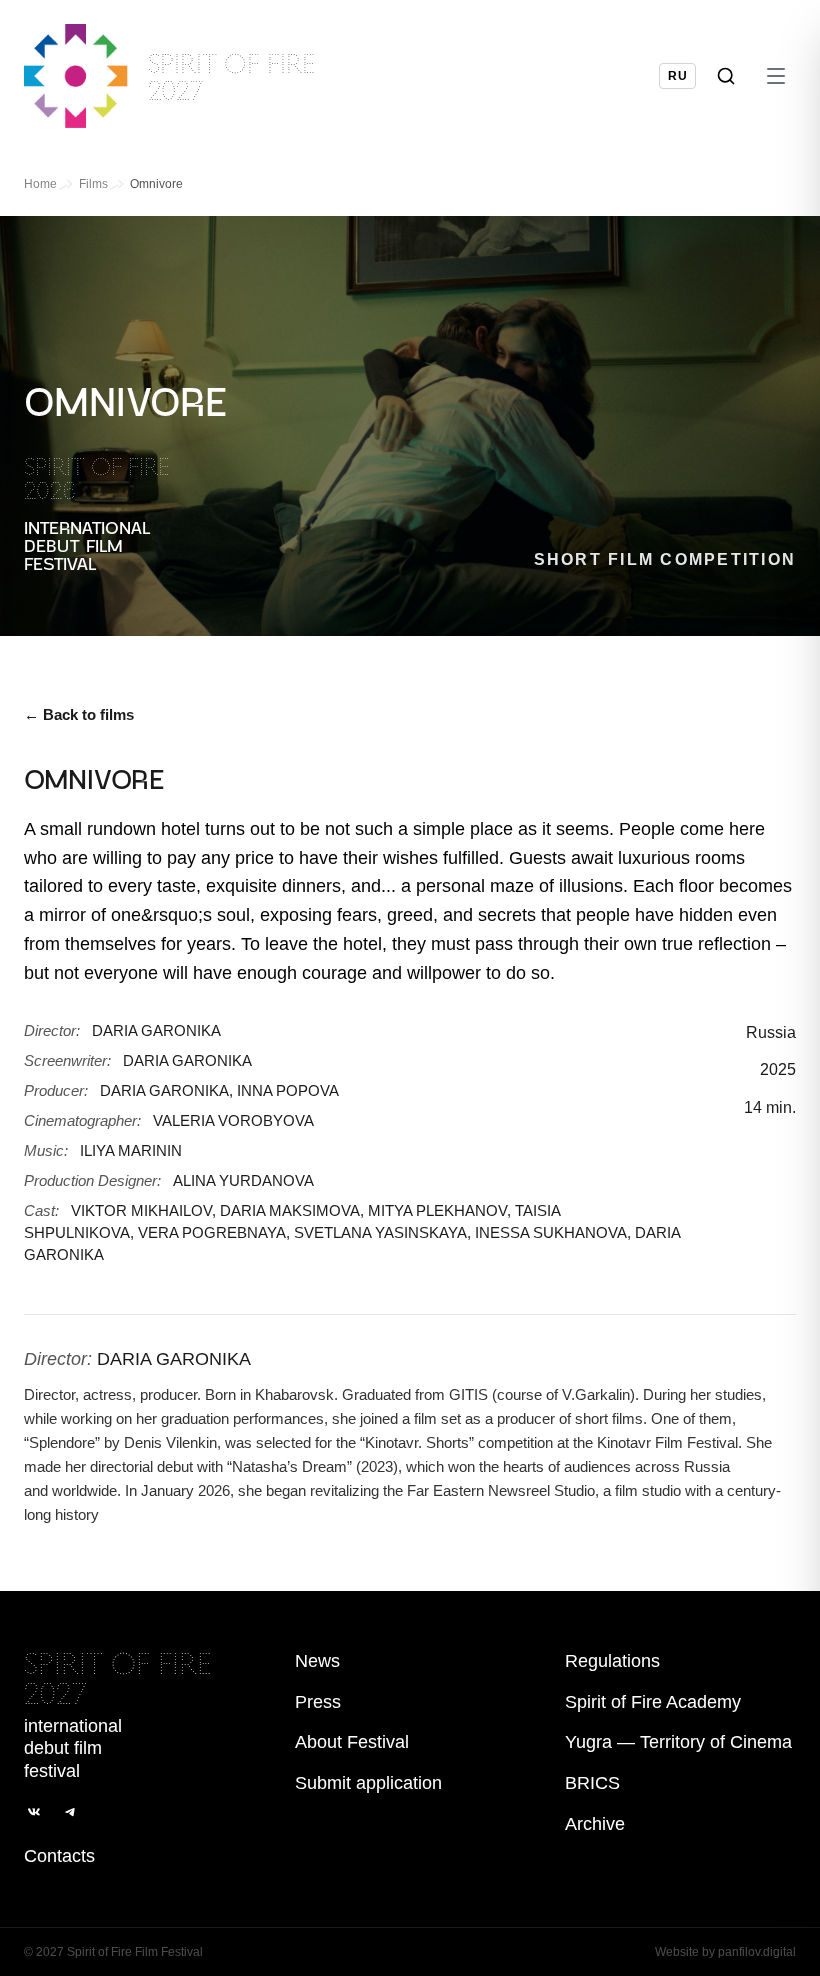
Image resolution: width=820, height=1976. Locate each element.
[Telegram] (70, 1812)
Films (93, 184)
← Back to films (79, 714)
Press (318, 1702)
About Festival (352, 1742)
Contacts (59, 1856)
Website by (725, 1952)
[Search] (726, 76)
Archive (595, 1824)
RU (677, 76)
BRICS (592, 1783)
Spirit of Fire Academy (653, 1702)
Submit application (368, 1783)
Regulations (612, 1661)
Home (40, 184)
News (317, 1661)
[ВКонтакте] (34, 1812)
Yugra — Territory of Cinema (678, 1742)
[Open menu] (776, 76)
